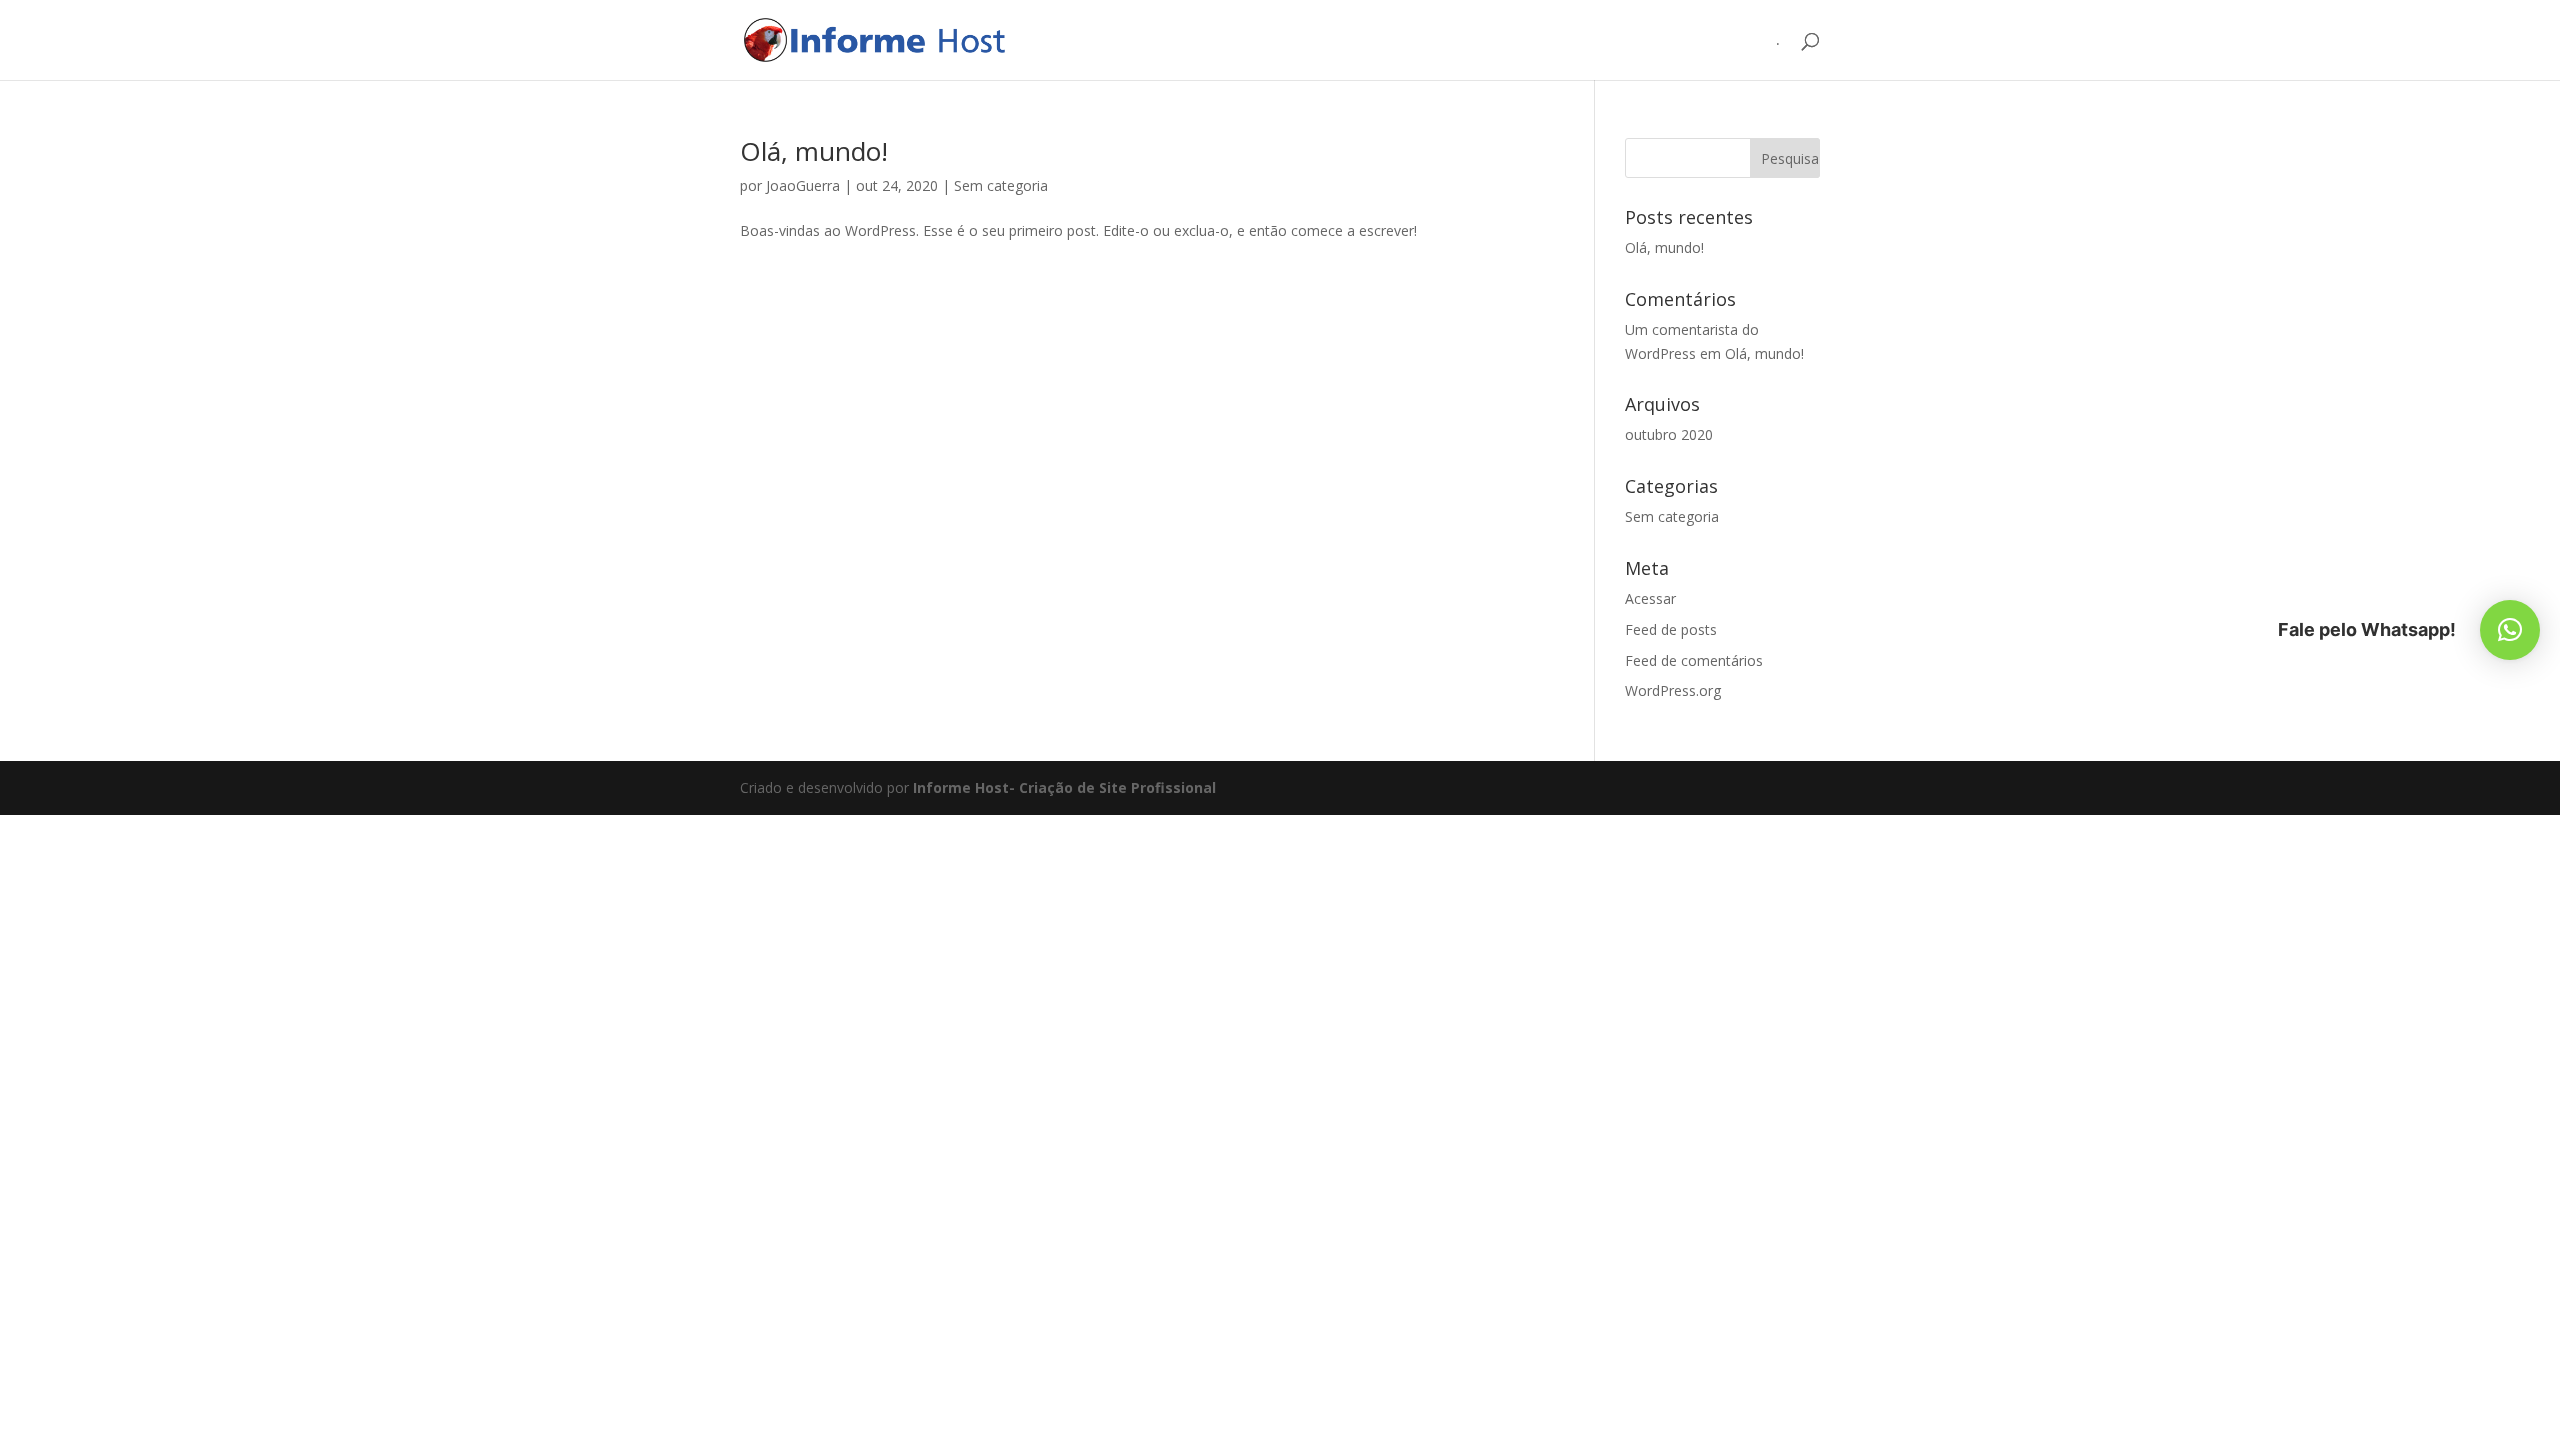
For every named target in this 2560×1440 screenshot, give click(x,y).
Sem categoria (1001, 185)
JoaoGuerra (803, 185)
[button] (2510, 630)
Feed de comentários (1694, 660)
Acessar (1650, 598)
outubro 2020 (1669, 434)
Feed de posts (1671, 629)
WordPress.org (1673, 690)
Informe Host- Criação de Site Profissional (1064, 787)
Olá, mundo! (814, 151)
